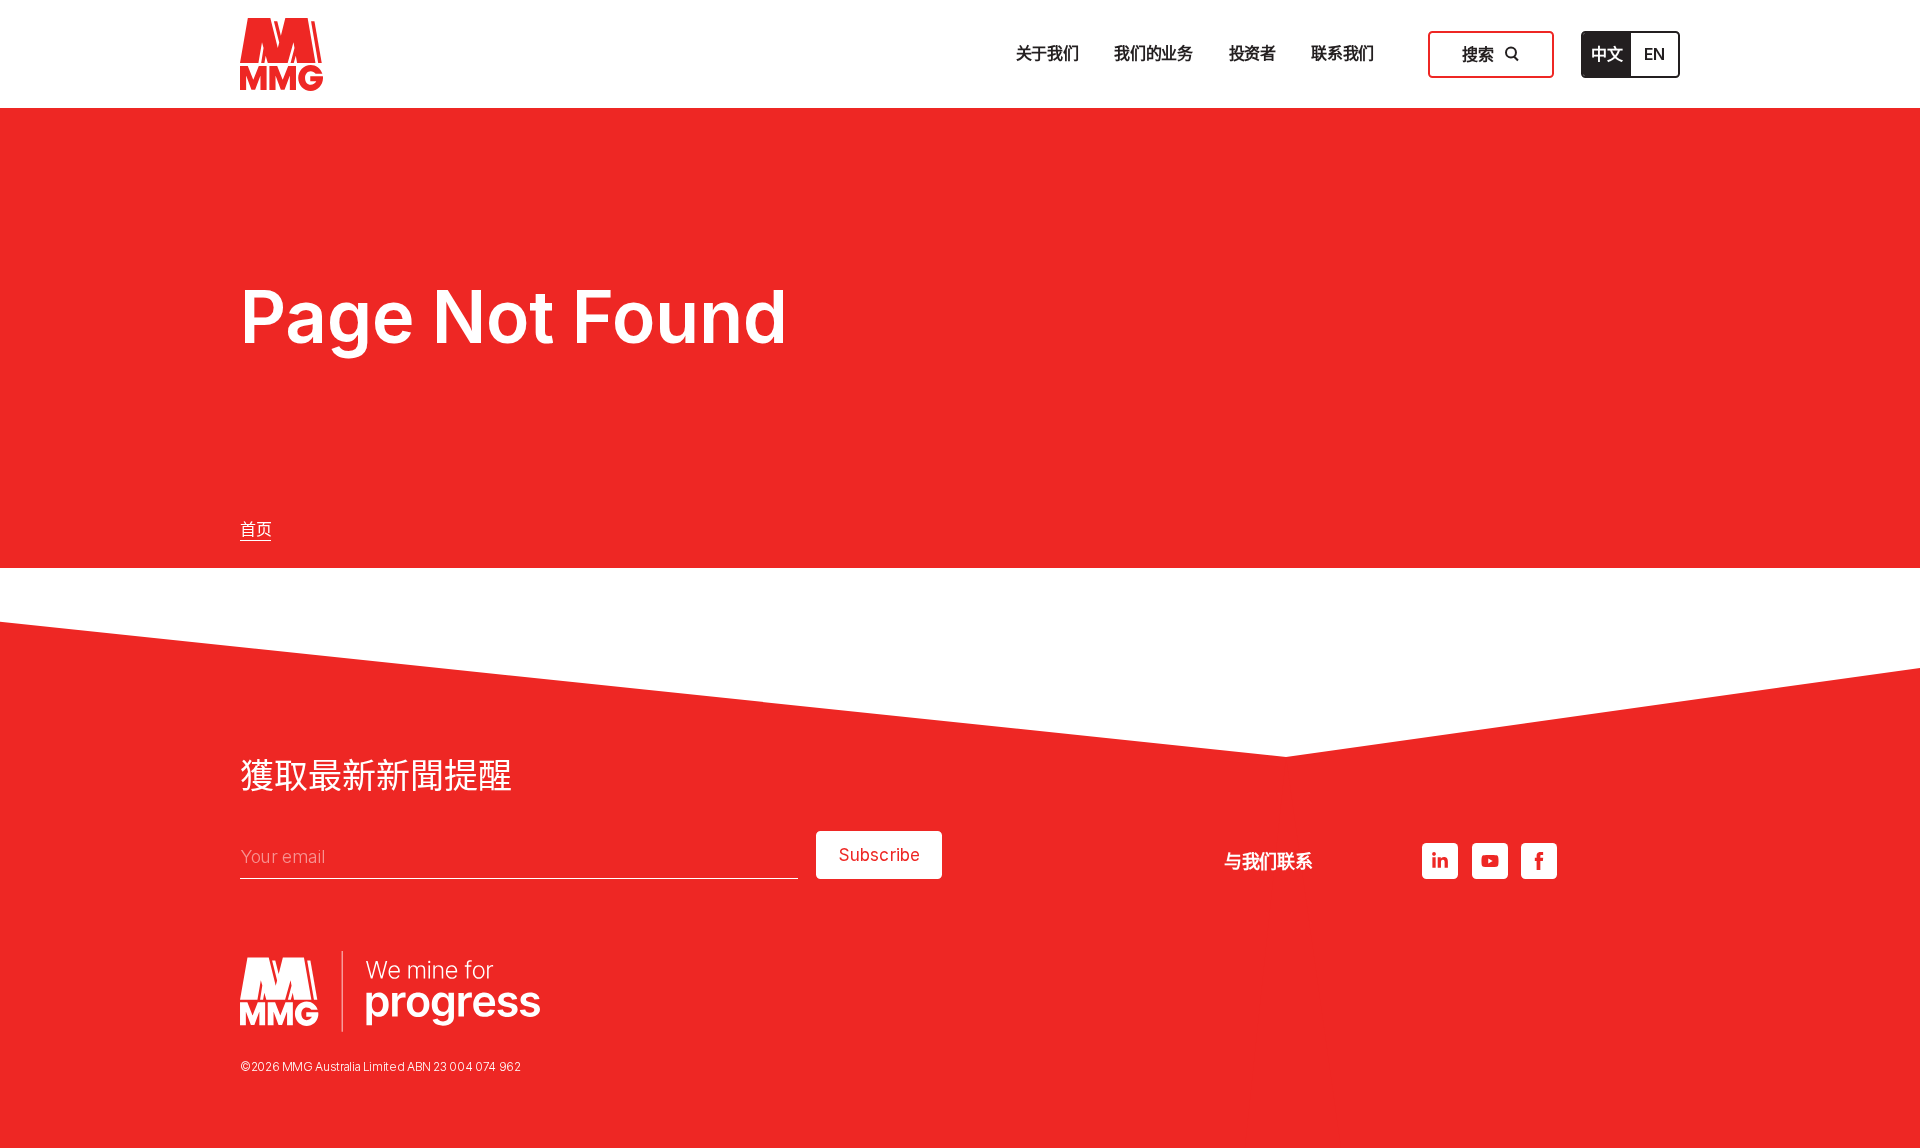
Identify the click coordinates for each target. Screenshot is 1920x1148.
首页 (255, 529)
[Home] (281, 54)
